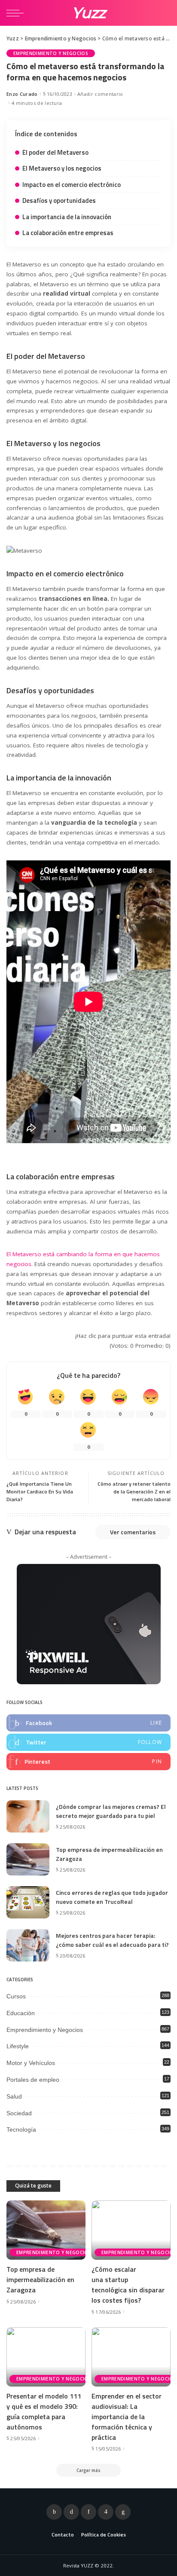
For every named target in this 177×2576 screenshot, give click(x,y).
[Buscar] (163, 13)
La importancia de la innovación (67, 217)
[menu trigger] (17, 13)
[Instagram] (106, 2512)
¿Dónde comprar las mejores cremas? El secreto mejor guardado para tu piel (111, 1811)
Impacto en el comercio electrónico (72, 185)
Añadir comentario (100, 94)
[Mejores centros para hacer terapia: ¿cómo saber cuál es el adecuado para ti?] (28, 1945)
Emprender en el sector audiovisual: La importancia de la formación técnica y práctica (127, 2417)
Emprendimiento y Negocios (51, 53)
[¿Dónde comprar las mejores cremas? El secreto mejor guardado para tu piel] (28, 1816)
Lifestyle (18, 2046)
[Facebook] (88, 1723)
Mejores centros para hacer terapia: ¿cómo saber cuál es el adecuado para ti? (112, 1940)
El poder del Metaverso (55, 152)
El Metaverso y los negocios (62, 168)
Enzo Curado (22, 94)
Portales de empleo (33, 2080)
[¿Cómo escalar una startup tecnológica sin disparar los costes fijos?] (131, 2230)
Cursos (16, 1996)
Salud (14, 2096)
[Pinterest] (88, 1762)
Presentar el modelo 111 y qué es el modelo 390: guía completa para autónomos (44, 2411)
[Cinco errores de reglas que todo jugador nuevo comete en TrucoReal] (28, 1902)
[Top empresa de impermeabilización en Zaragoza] (28, 1859)
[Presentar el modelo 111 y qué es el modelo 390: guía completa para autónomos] (46, 2357)
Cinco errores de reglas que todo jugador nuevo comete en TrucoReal (112, 1897)
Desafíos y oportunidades (59, 200)
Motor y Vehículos (31, 2063)
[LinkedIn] (123, 2512)
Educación (21, 2013)
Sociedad (19, 2113)
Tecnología (21, 2129)
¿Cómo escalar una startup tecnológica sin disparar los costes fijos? (128, 2285)
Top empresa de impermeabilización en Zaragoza (40, 2279)
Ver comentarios (133, 1532)
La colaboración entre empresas (68, 233)
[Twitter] (88, 1742)
